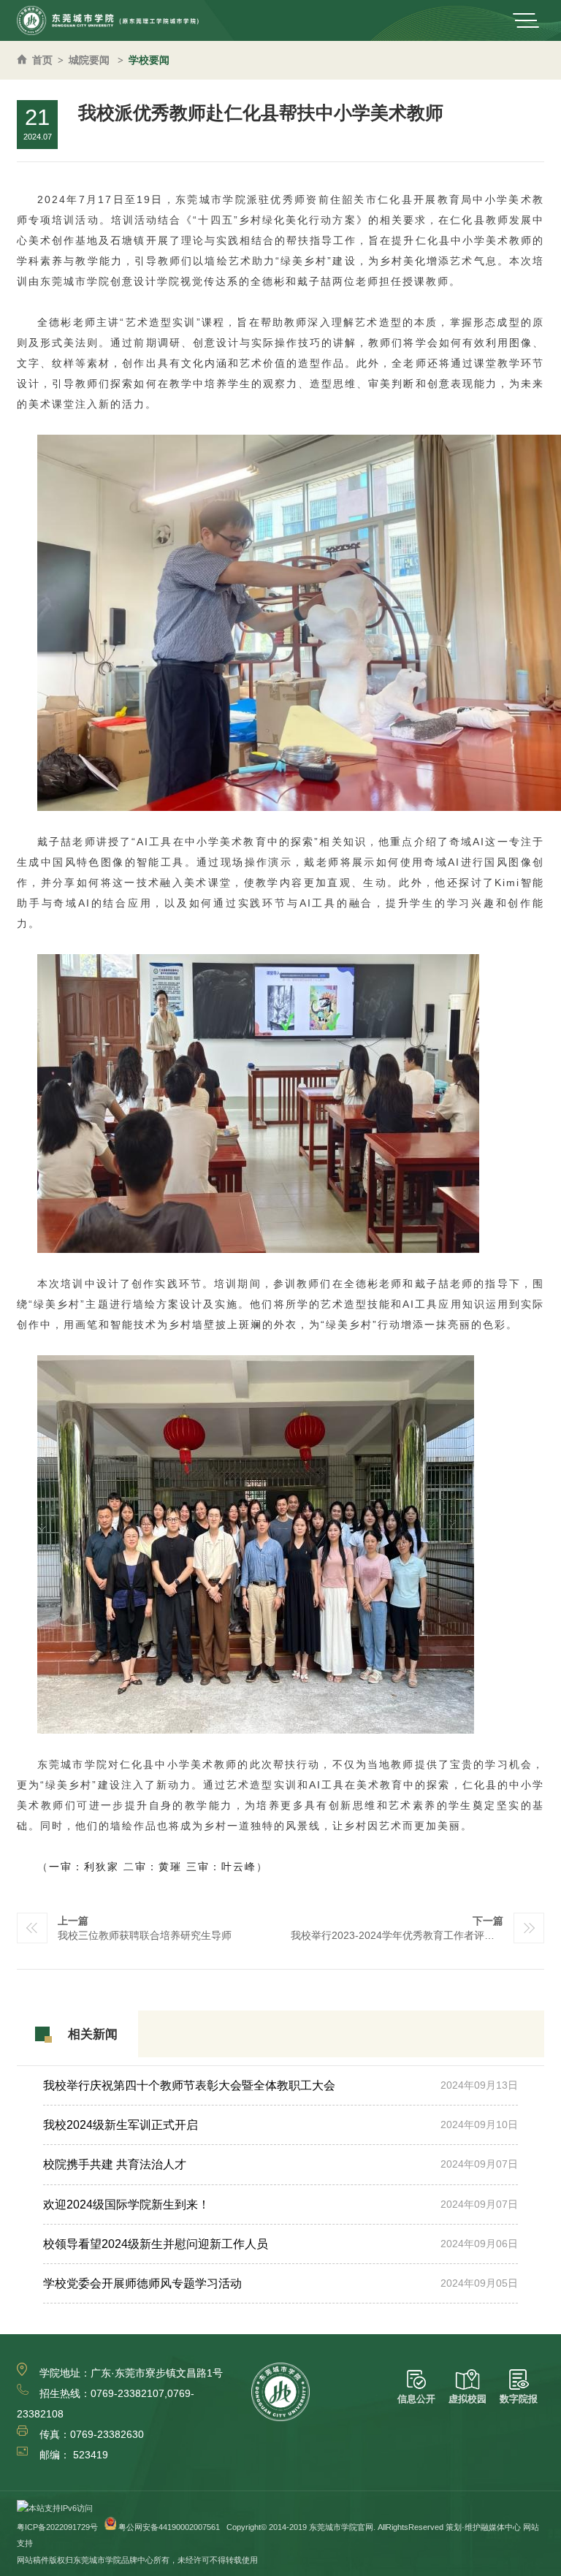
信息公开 (416, 2399)
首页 (42, 60)
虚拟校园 (467, 2399)
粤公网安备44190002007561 (169, 2527)
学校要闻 (149, 60)
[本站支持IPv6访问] (55, 2508)
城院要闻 (89, 60)
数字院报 (519, 2399)
